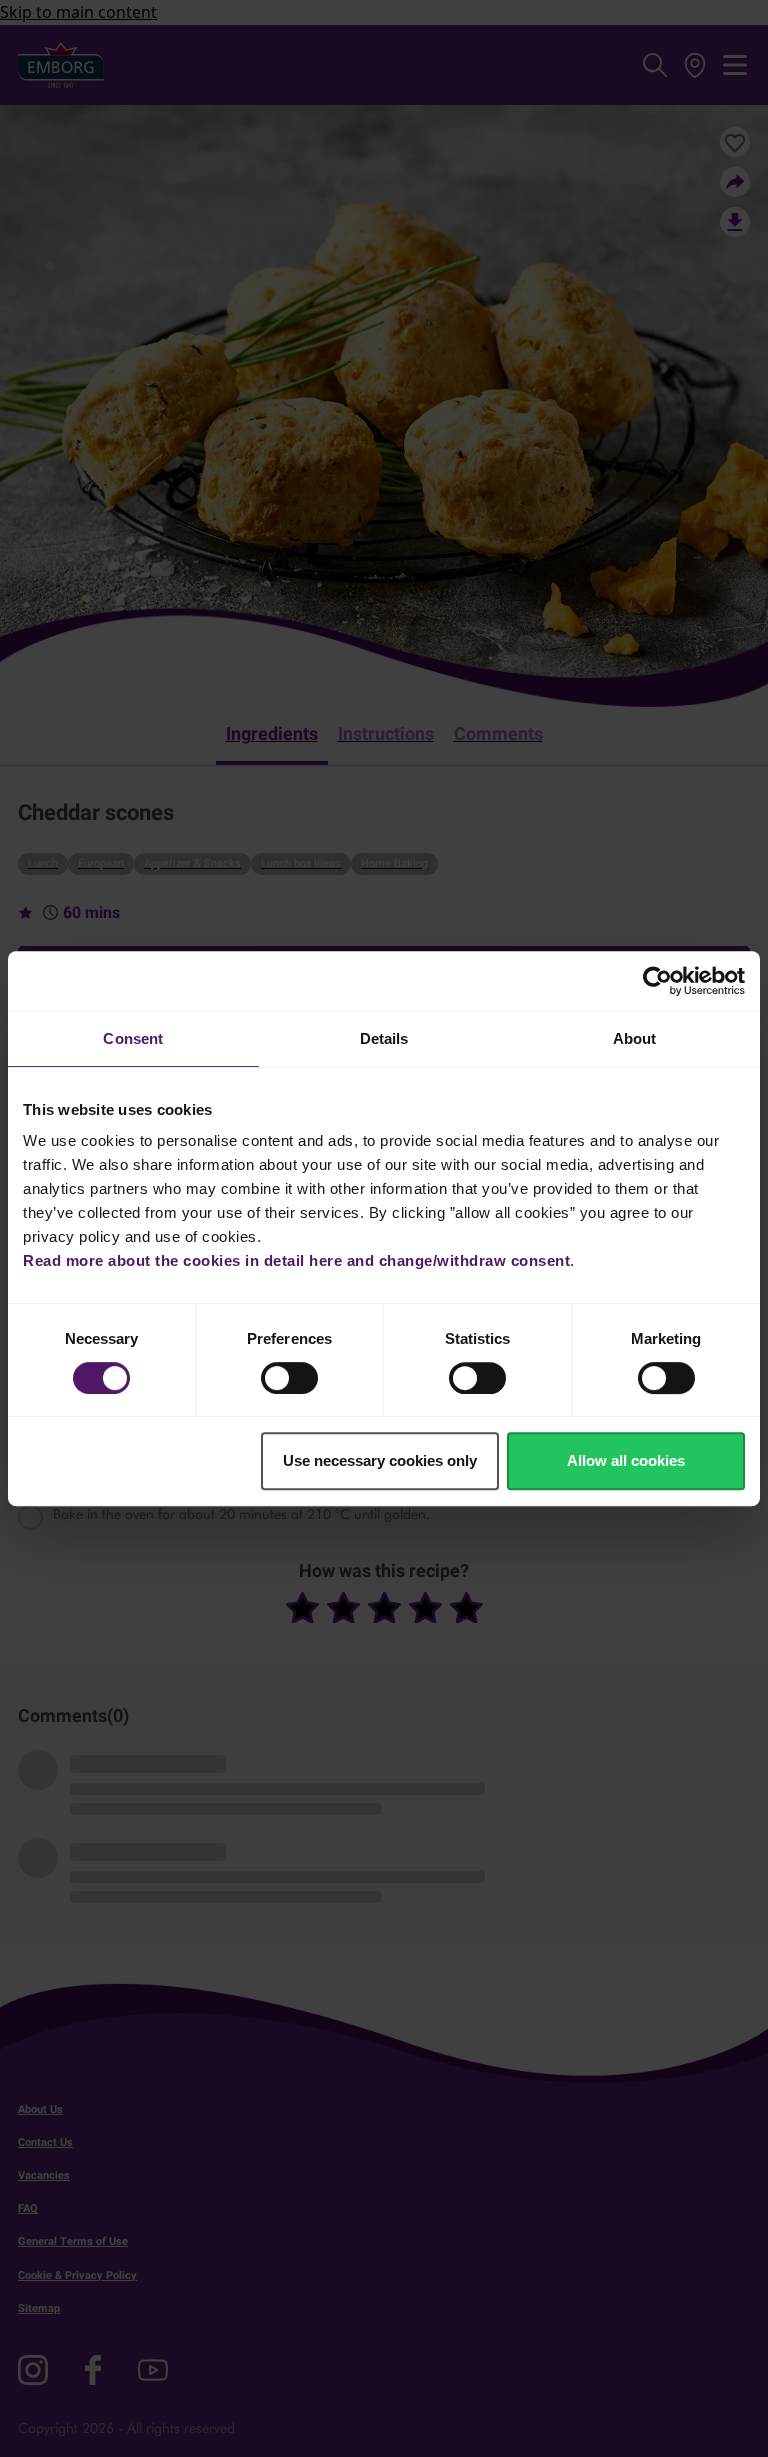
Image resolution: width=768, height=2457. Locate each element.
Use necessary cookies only (380, 1460)
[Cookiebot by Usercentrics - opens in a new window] (657, 981)
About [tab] (635, 1038)
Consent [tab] (133, 1038)
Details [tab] (384, 1038)
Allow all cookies (626, 1460)
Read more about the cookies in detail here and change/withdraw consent (296, 1260)
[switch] (289, 1378)
